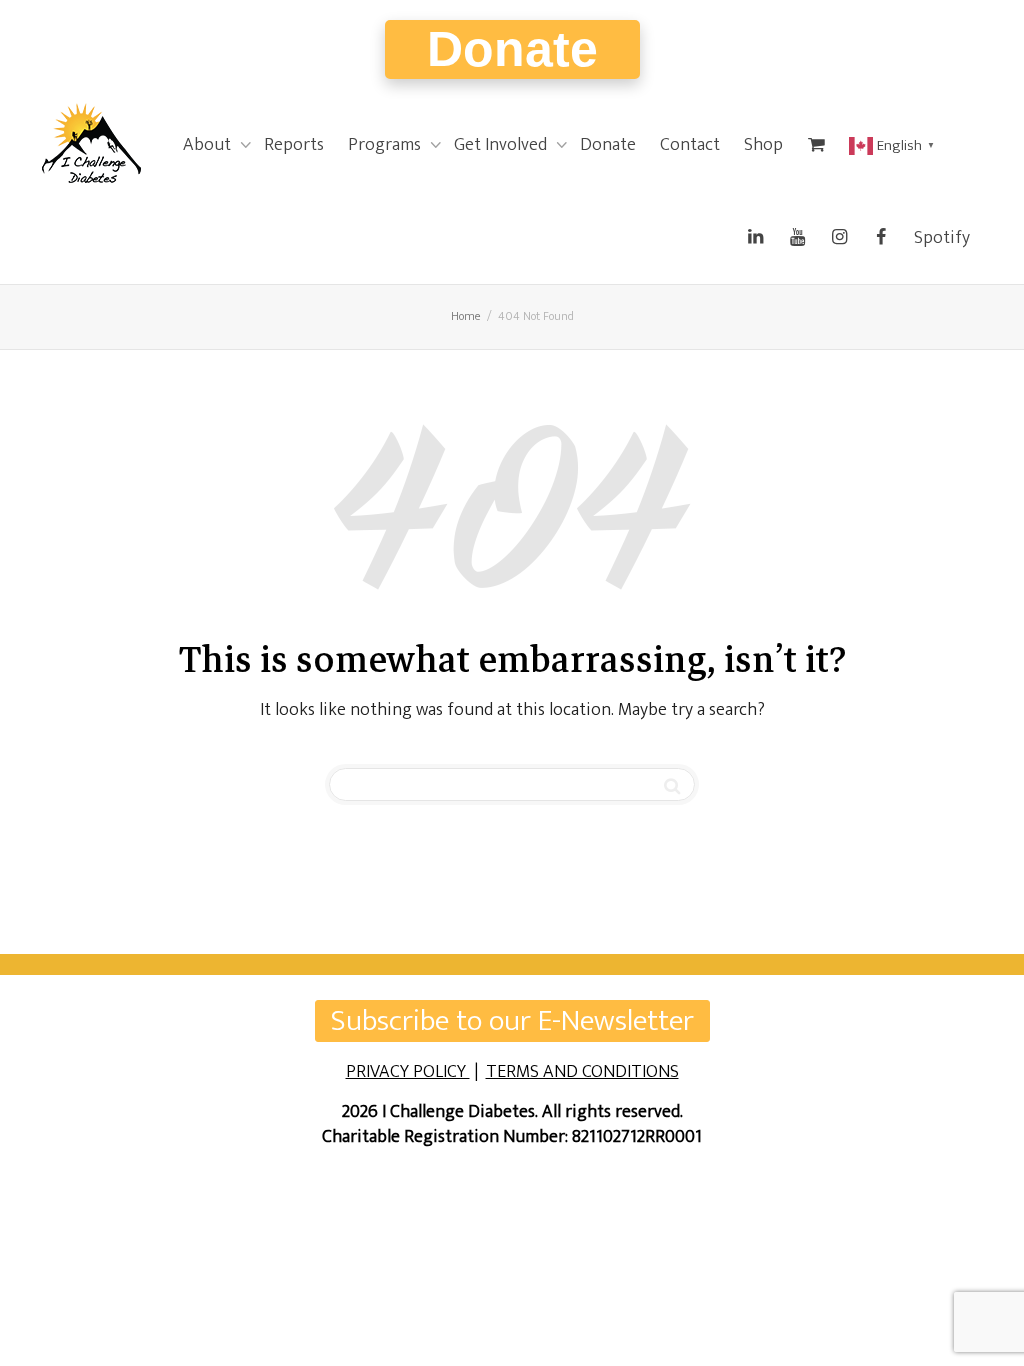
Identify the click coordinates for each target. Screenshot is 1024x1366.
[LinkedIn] (755, 238)
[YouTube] (797, 238)
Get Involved (502, 145)
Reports (294, 145)
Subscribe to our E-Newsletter (512, 1021)
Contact (690, 145)
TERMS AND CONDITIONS (582, 1072)
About (209, 145)
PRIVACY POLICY (408, 1072)
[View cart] (816, 145)
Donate (512, 49)
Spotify (942, 238)
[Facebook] (881, 238)
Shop (763, 145)
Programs (386, 145)
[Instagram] (839, 238)
